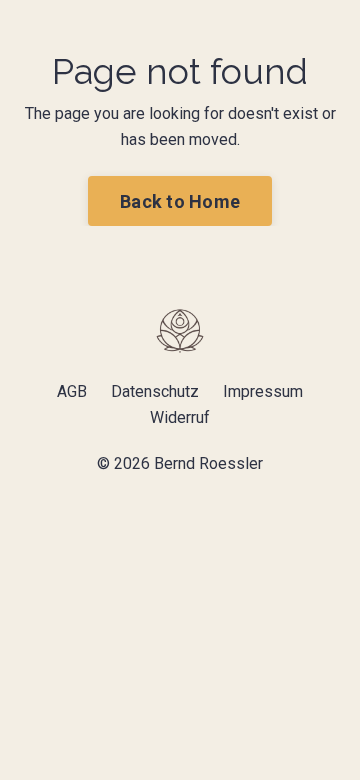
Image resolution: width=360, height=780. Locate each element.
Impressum (263, 391)
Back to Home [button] (180, 201)
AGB (72, 391)
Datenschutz (155, 391)
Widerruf (180, 417)
